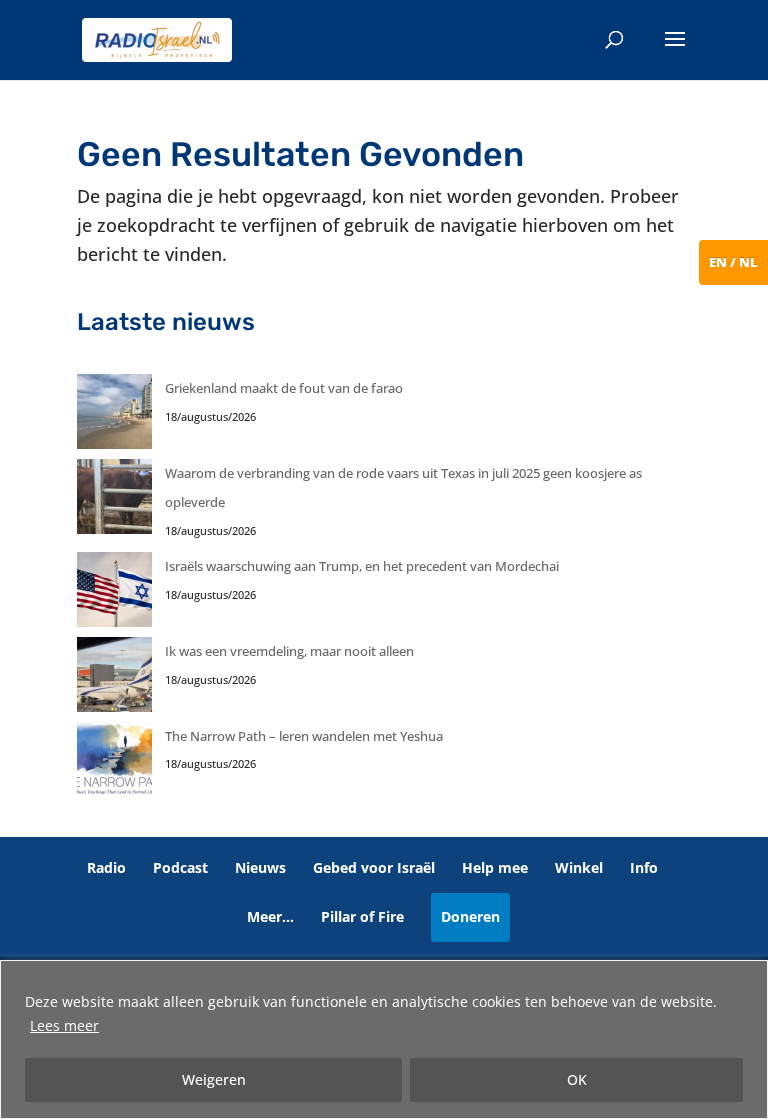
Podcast (180, 867)
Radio (106, 867)
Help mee (495, 867)
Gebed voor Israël (374, 867)
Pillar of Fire (362, 916)
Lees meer (64, 1025)
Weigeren (214, 1079)
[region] (384, 1039)
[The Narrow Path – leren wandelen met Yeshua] (114, 764)
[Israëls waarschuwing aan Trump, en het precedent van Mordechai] (114, 594)
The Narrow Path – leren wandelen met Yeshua (304, 736)
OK (577, 1079)
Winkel (579, 867)
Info (644, 867)
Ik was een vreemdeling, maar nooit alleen (289, 651)
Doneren (470, 916)
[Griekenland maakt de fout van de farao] (114, 416)
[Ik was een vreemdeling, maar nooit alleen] (114, 679)
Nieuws (260, 867)
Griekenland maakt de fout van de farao (284, 388)
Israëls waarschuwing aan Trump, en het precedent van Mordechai (362, 566)
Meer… (270, 916)
